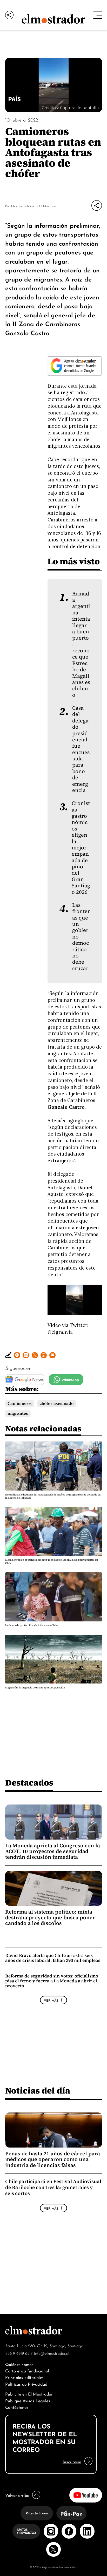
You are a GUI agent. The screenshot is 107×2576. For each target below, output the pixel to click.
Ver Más (51, 2000)
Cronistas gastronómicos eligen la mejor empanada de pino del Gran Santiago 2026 (81, 848)
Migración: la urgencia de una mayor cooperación (35, 1688)
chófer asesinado (56, 1403)
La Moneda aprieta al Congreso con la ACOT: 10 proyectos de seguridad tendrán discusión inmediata (53, 1851)
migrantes (18, 1413)
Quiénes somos (19, 2364)
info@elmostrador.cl (51, 2353)
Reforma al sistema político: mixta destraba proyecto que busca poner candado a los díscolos (50, 1918)
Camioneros (20, 1403)
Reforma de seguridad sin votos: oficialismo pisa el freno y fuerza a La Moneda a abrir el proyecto (52, 1981)
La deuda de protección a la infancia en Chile (31, 1625)
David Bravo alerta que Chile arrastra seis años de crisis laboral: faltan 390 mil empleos (53, 1958)
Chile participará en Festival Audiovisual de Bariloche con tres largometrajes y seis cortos (53, 2187)
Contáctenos (17, 2407)
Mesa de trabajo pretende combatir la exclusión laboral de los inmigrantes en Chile (52, 1561)
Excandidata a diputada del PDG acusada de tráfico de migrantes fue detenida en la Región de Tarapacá (53, 1496)
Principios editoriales (24, 2377)
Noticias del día (38, 2090)
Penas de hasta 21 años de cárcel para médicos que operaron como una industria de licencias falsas (53, 2159)
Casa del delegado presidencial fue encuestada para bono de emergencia (81, 749)
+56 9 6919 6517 (19, 2353)
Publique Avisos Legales (28, 2400)
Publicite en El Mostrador (29, 2394)
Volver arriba (17, 2495)
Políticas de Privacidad (26, 2384)
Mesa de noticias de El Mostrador (34, 206)
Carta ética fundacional (27, 2370)
